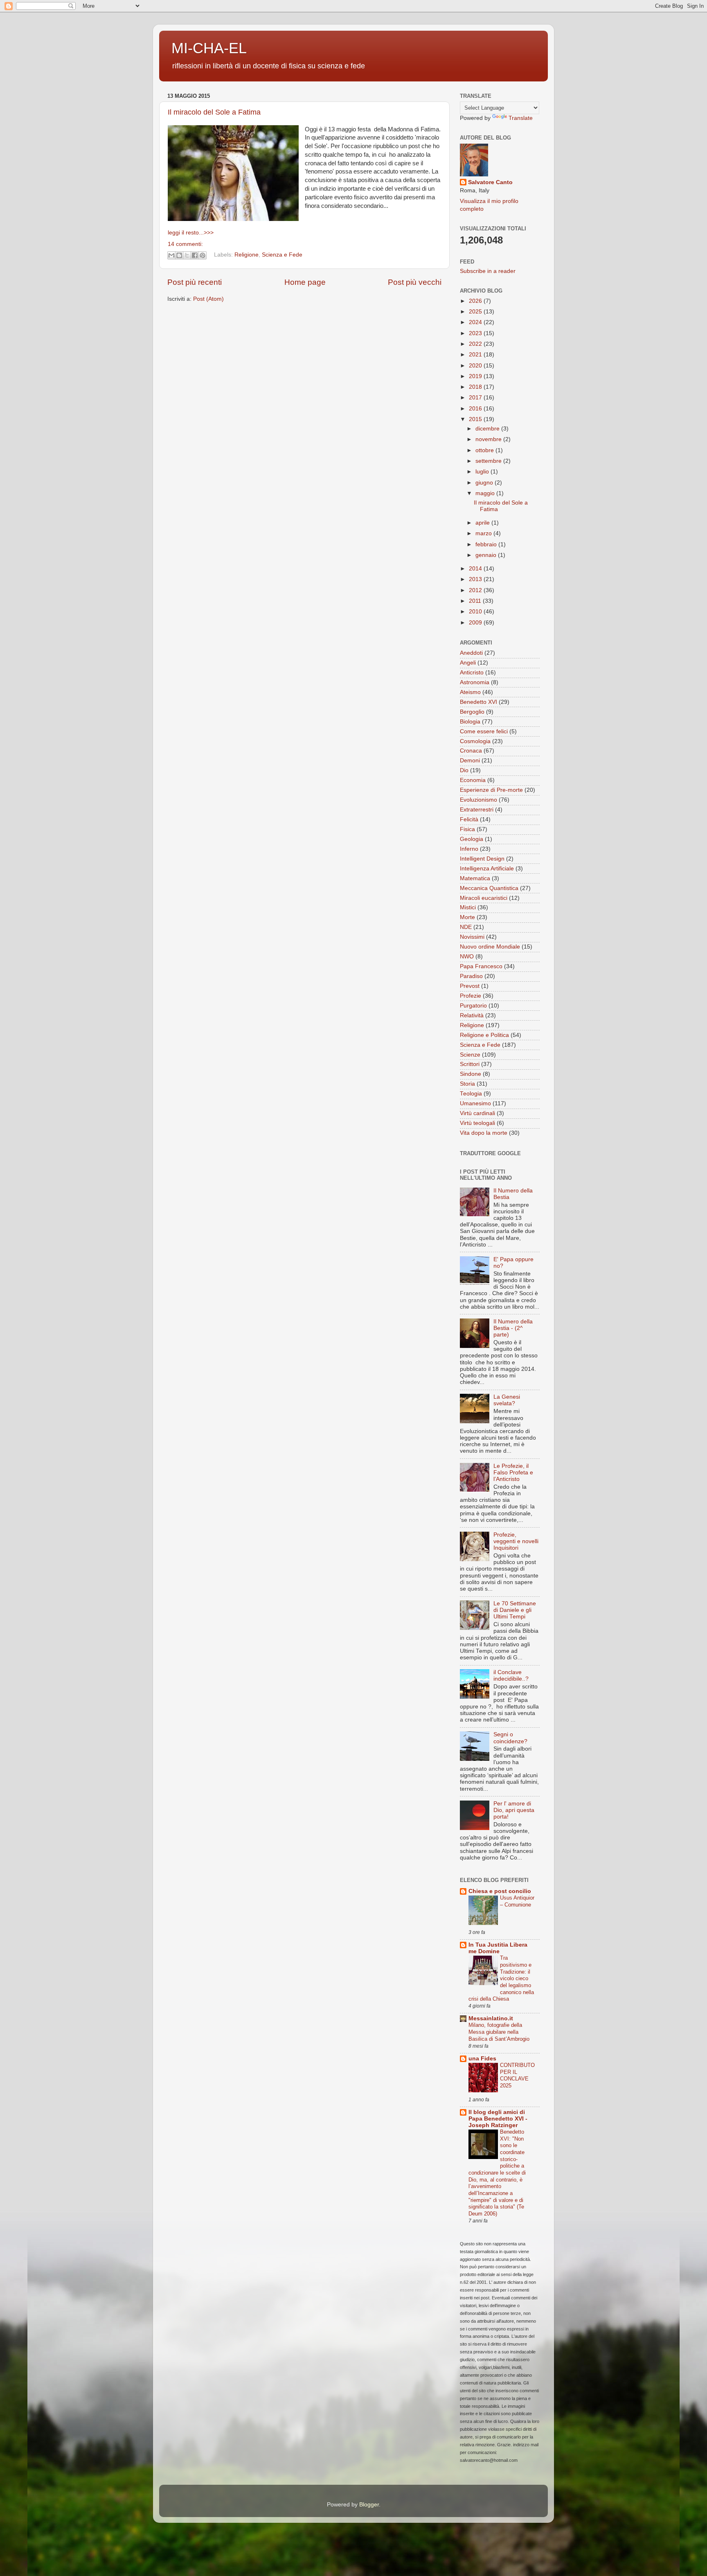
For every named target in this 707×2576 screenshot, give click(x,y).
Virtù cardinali (477, 1113)
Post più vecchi (415, 282)
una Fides (482, 2059)
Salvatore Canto (490, 182)
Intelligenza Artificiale (487, 869)
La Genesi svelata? (507, 1400)
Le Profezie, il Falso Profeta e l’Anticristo (513, 1473)
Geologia (472, 839)
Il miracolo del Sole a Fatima (214, 112)
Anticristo (472, 673)
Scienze (470, 1055)
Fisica (467, 829)
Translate (521, 118)
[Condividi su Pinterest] (203, 255)
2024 (476, 322)
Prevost (470, 986)
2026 (476, 301)
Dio (464, 770)
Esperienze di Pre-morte (491, 790)
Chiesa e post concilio (500, 1891)
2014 (476, 569)
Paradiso (471, 976)
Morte (467, 917)
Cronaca (471, 751)
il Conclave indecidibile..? (511, 1676)
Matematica (475, 878)
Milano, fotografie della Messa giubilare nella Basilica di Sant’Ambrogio (499, 2032)
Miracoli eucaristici (484, 898)
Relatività (472, 1015)
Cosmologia (475, 741)
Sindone (471, 1074)
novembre (489, 439)
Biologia (470, 722)
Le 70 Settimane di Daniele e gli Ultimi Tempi (515, 1610)
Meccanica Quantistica (489, 888)
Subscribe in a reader (488, 271)
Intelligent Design (482, 859)
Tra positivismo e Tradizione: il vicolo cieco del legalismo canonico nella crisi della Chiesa (501, 1978)
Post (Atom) (208, 299)
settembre (489, 461)
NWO (467, 957)
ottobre (485, 450)
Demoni (470, 761)
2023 (476, 333)
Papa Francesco (481, 966)
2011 (476, 601)
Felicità (469, 819)
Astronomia (475, 682)
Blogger (369, 2505)
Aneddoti (471, 653)
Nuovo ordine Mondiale (490, 947)
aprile (483, 523)
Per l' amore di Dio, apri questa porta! (514, 1810)
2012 (476, 590)
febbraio (487, 544)
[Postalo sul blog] (179, 255)
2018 (476, 387)
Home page (305, 282)
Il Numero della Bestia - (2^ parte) (513, 1328)
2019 (476, 376)
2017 (476, 398)
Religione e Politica (484, 1035)
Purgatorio (473, 1006)
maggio (486, 493)
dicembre (488, 429)
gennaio (487, 555)
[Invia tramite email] (171, 255)
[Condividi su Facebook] (195, 255)
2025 (476, 312)
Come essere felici (484, 731)
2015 (476, 419)
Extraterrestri (477, 810)
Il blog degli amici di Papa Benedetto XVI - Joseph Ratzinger (498, 2119)
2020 (476, 366)
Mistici (468, 907)
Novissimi (472, 937)
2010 (476, 612)
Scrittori (470, 1064)
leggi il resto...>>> (191, 233)
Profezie (471, 996)
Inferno (469, 849)
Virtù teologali (477, 1123)
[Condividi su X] (187, 255)
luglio (483, 472)
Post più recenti (195, 282)
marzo (484, 533)
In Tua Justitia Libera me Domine (498, 1948)
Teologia (471, 1094)
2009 (476, 623)
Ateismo (470, 692)
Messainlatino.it (491, 2018)
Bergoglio (472, 712)
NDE (466, 927)
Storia (467, 1084)
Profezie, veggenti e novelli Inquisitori (516, 1541)
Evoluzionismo (478, 800)
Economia (473, 780)
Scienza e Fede (282, 255)
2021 (476, 355)
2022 (476, 344)
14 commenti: (185, 244)
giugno (485, 483)
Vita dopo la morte (484, 1133)
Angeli (468, 663)
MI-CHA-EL (209, 48)
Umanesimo (475, 1103)
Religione (247, 255)
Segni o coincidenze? (510, 1738)
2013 (476, 579)
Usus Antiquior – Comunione (517, 1901)
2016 (476, 409)
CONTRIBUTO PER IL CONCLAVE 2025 (517, 2075)
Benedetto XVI (478, 702)
